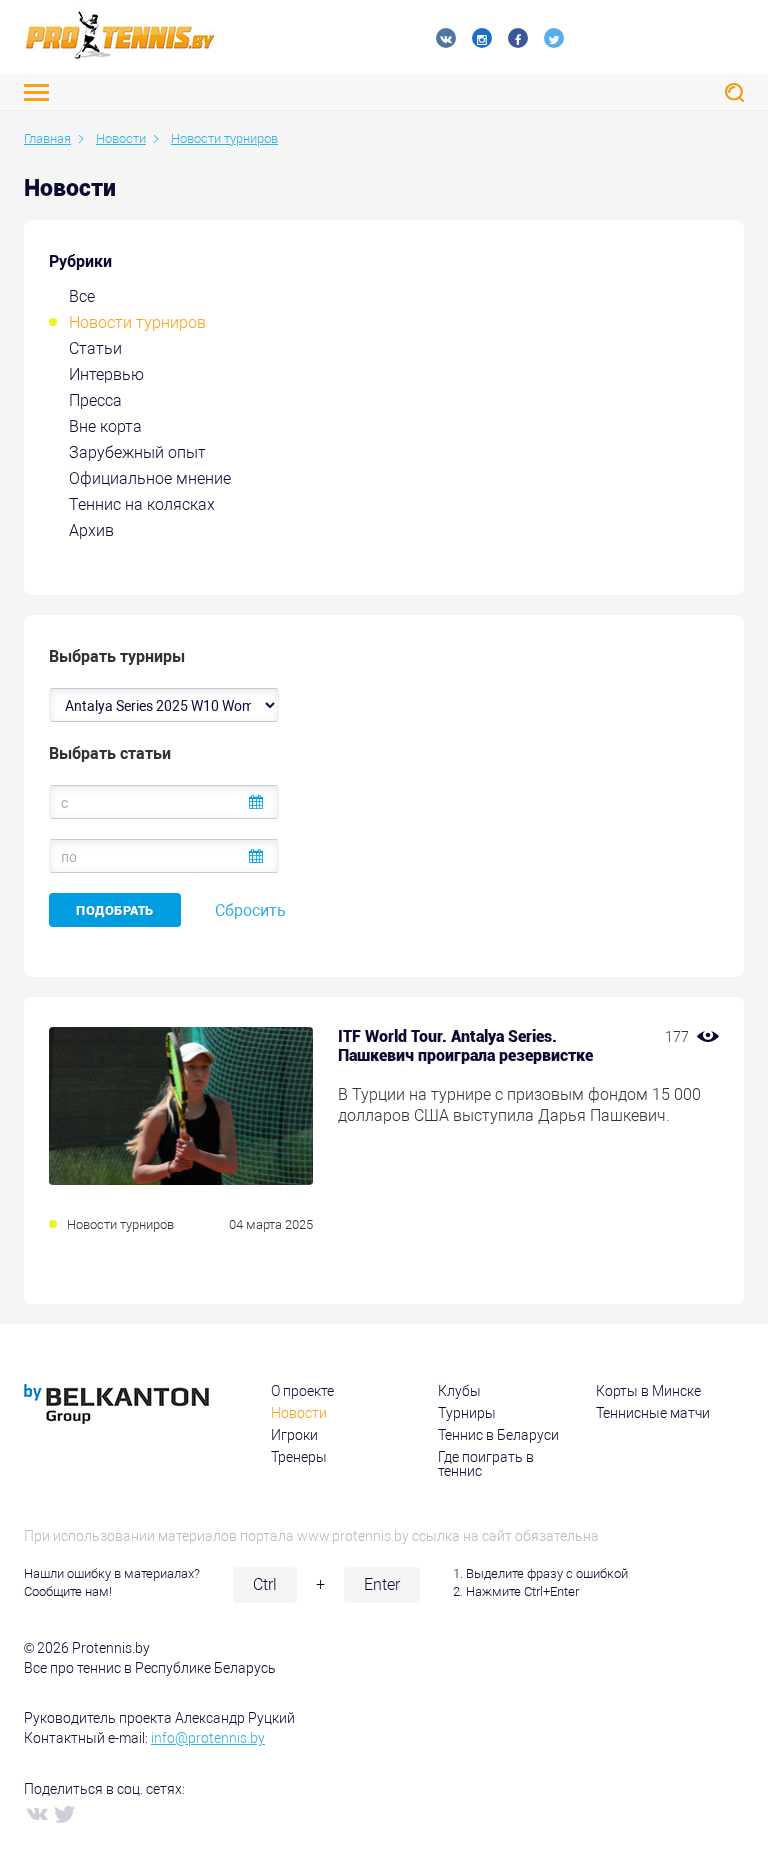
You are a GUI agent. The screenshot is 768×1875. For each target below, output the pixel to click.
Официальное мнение (150, 478)
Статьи (95, 348)
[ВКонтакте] (36, 1813)
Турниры (467, 1413)
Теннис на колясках (142, 504)
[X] (64, 1813)
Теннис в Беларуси (498, 1435)
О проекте (302, 1391)
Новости (299, 1413)
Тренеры (299, 1457)
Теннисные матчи (653, 1413)
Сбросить (250, 910)
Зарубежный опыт (137, 452)
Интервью (106, 374)
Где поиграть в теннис (486, 1464)
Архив (91, 530)
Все (82, 296)
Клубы (459, 1391)
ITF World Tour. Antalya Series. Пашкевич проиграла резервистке (465, 1046)
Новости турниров (137, 322)
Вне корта (105, 426)
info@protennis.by (208, 1738)
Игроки (294, 1435)
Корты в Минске (648, 1391)
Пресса (95, 400)
